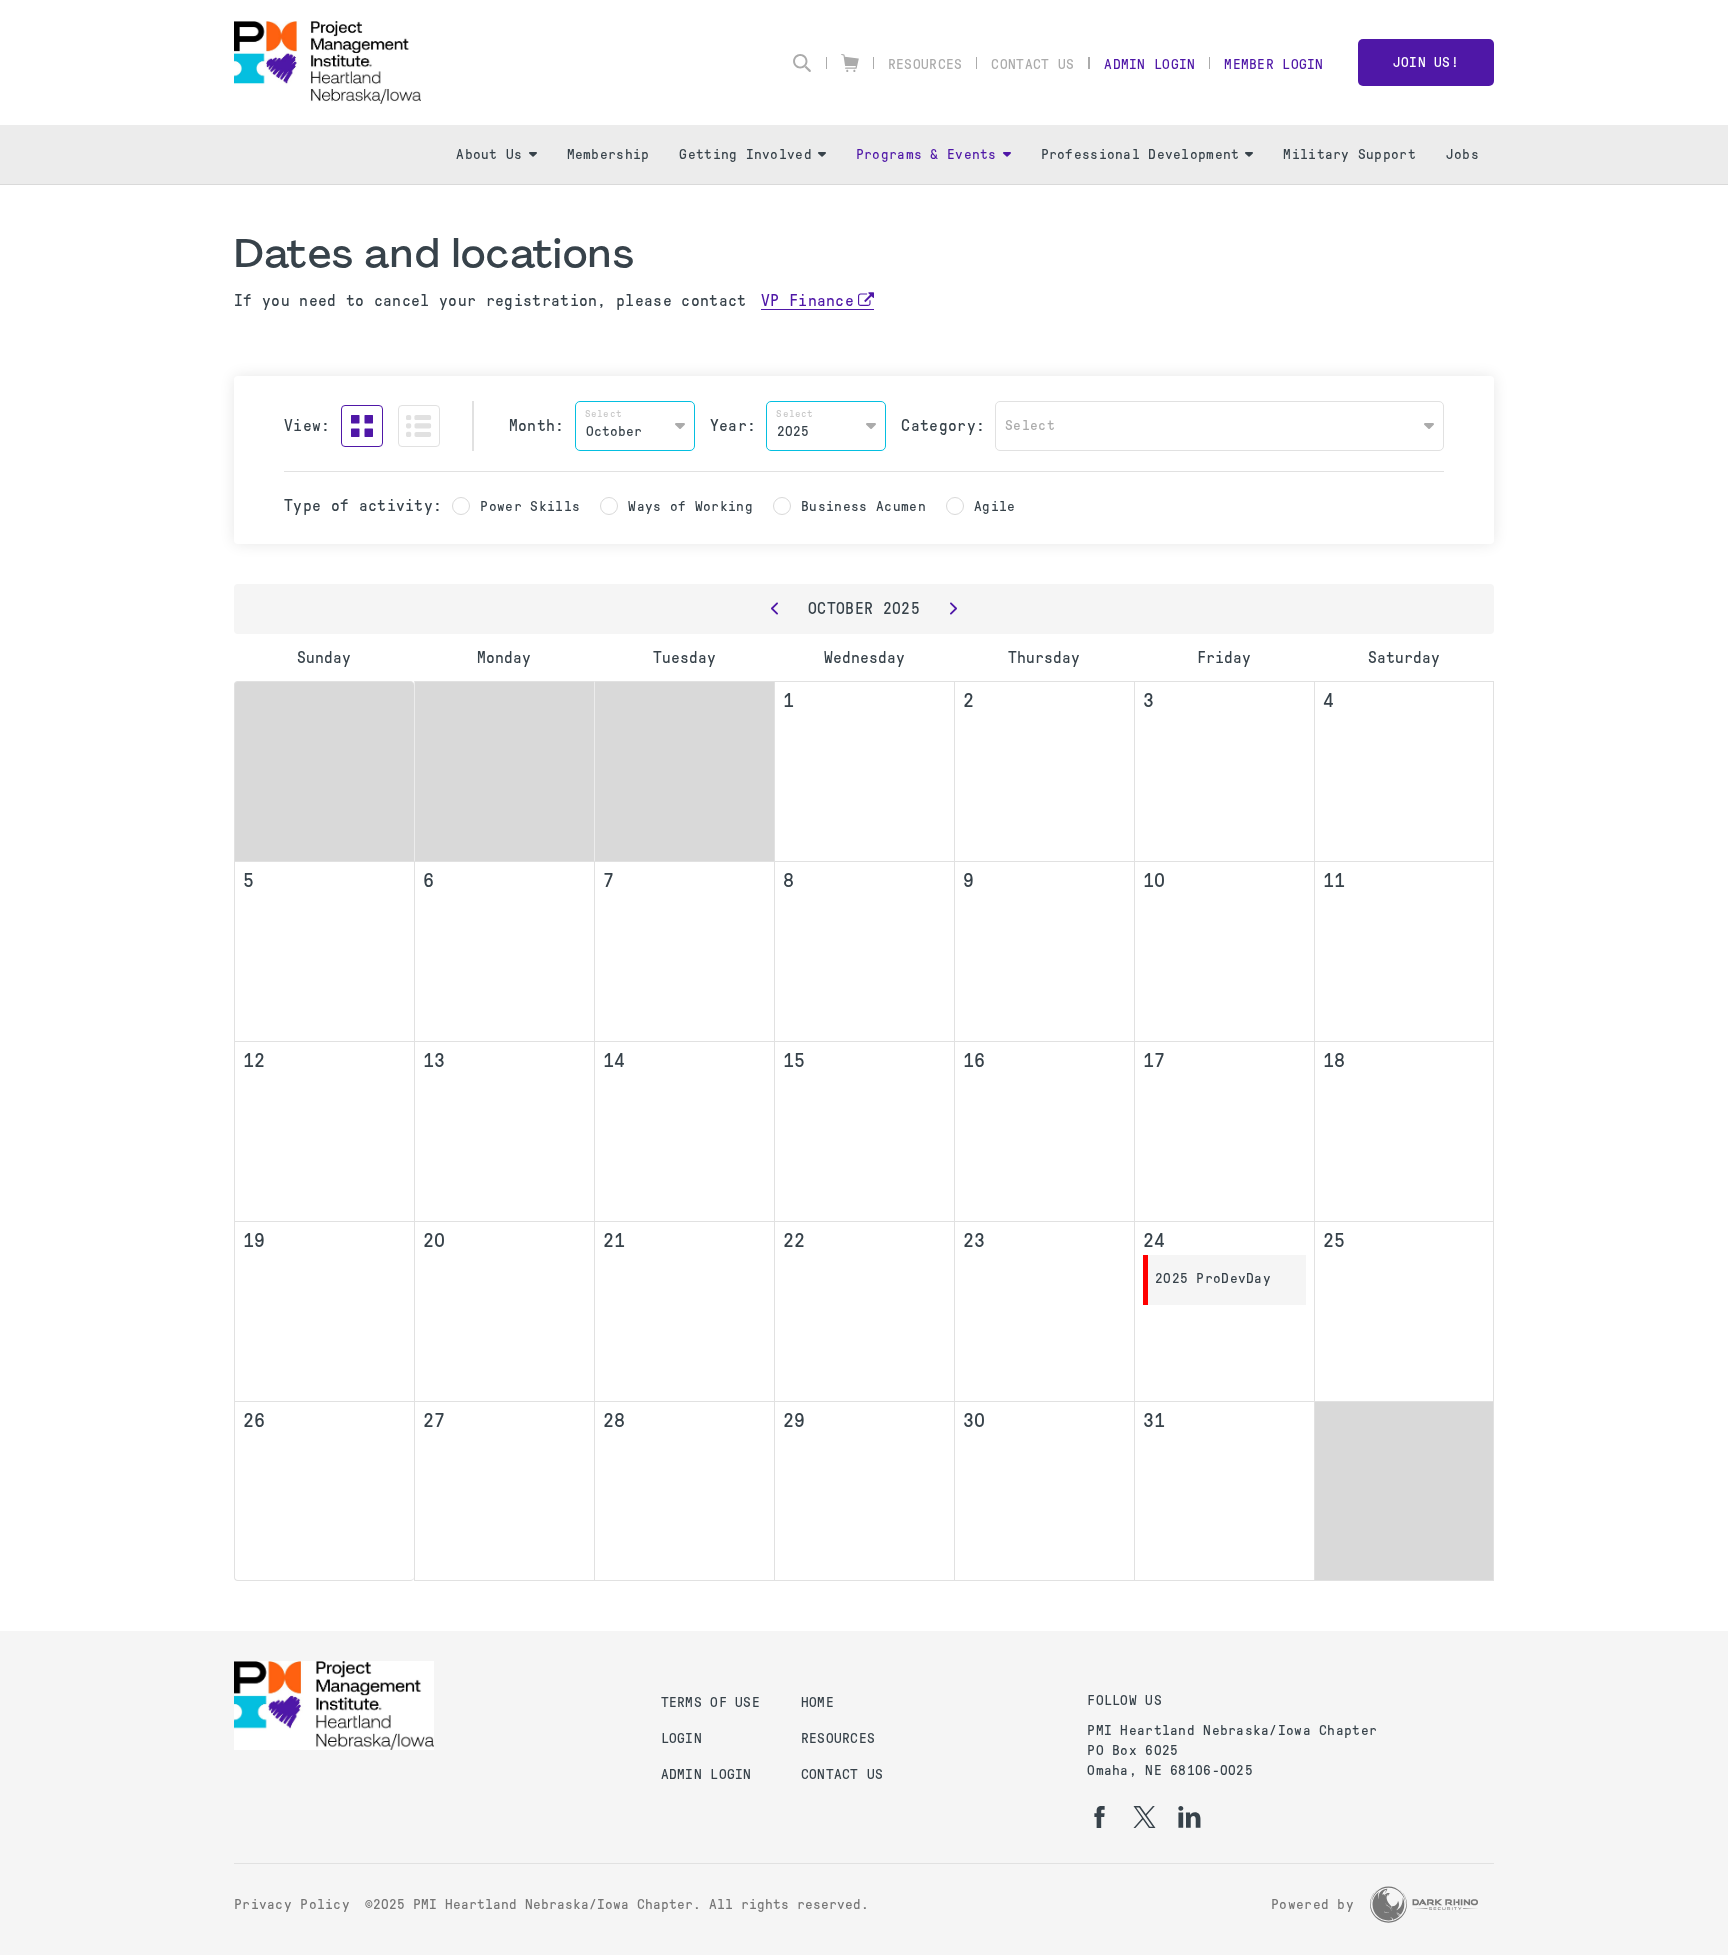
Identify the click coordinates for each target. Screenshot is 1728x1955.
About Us (489, 154)
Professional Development (1140, 154)
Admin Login (1149, 64)
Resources (925, 64)
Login (681, 1738)
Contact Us (1032, 64)
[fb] (1099, 1817)
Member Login (1273, 64)
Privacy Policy (292, 1904)
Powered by (1312, 1904)
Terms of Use (710, 1702)
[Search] (802, 63)
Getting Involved (745, 154)
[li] (1189, 1817)
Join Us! (1426, 62)
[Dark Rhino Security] (1424, 1904)
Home (817, 1702)
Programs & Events (926, 154)
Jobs (1462, 154)
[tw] (1144, 1817)
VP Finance (807, 300)
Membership (608, 154)
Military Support (1349, 154)
